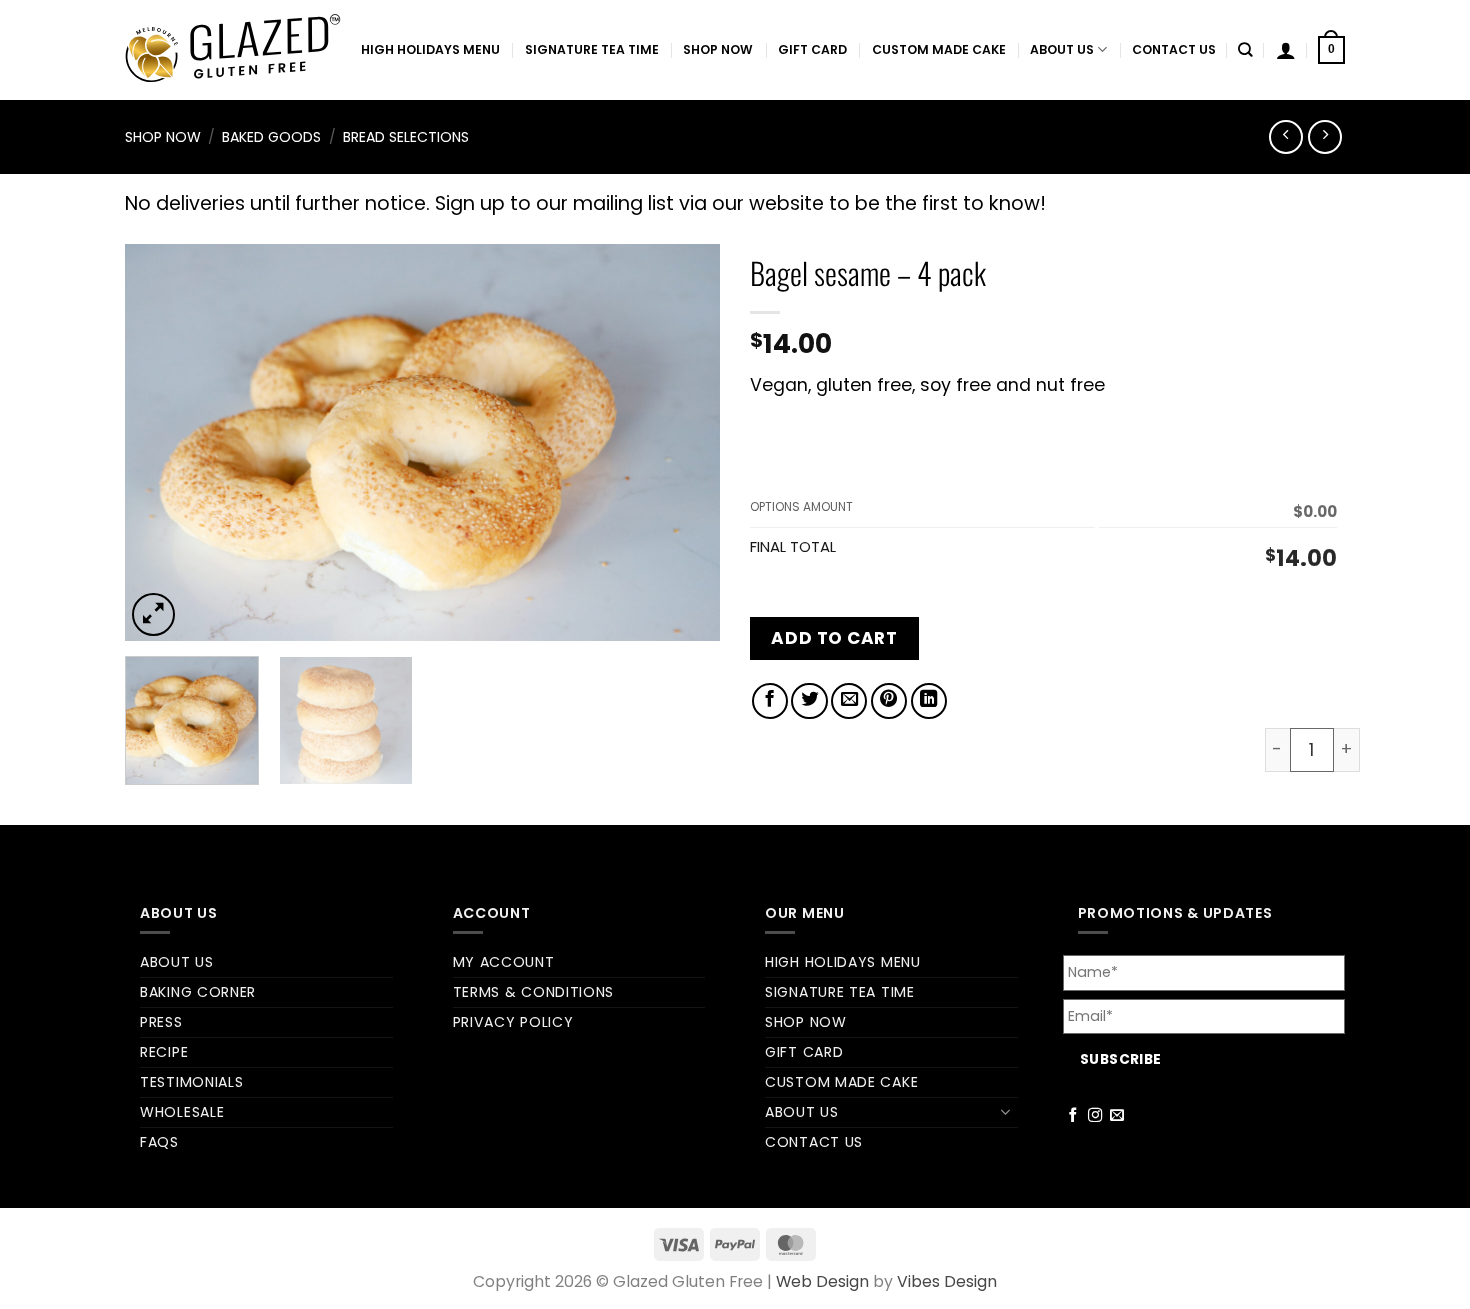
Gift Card (812, 49)
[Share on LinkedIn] (929, 701)
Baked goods (271, 137)
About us (1062, 49)
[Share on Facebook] (770, 701)
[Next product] (1286, 137)
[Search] (1245, 50)
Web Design (822, 1281)
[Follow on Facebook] (1073, 1116)
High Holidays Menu (430, 49)
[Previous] (162, 442)
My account (504, 962)
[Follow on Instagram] (1095, 1116)
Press (161, 1022)
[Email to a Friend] (849, 701)
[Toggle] (1006, 1112)
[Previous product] (1325, 137)
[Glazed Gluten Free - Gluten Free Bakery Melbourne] (233, 50)
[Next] (683, 442)
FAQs (159, 1142)
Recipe (164, 1052)
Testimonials (191, 1082)
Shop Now (718, 49)
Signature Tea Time (592, 49)
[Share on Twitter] (809, 701)
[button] (1286, 50)
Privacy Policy (513, 1022)
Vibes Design (947, 1281)
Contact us (1174, 49)
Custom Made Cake (939, 49)
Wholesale (182, 1112)
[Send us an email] (1117, 1116)
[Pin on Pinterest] (889, 701)
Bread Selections (406, 137)
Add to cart (834, 638)
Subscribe (1121, 1059)
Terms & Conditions (534, 992)
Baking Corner (198, 992)
